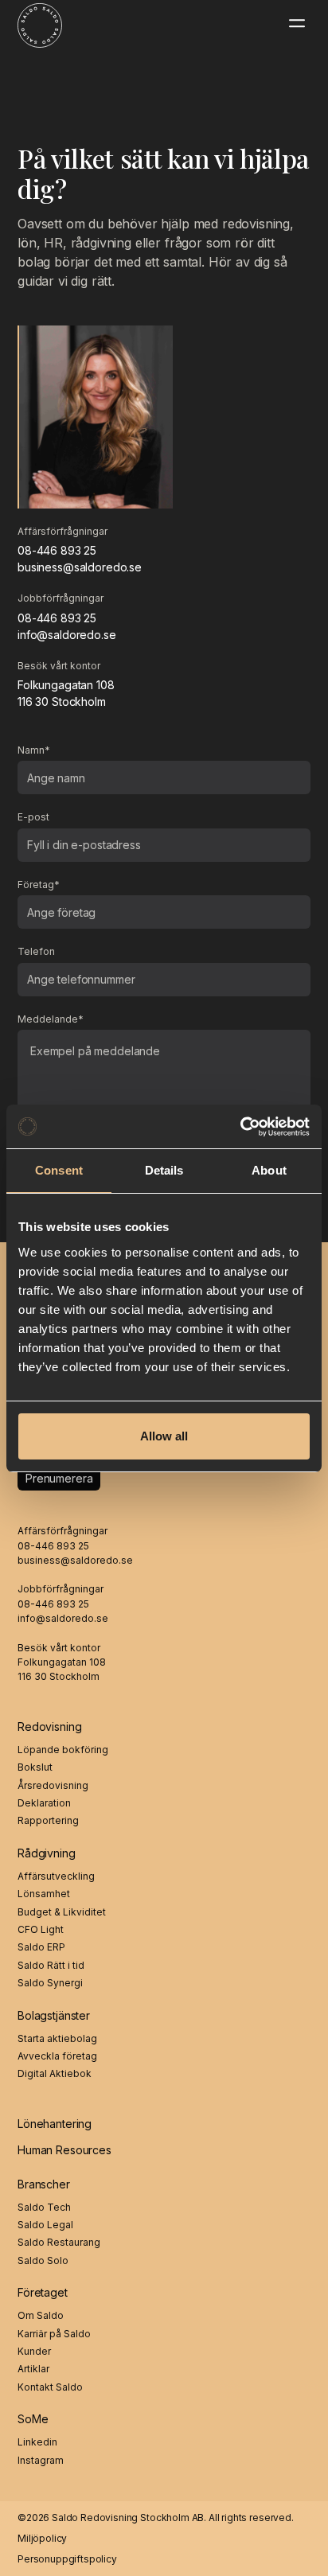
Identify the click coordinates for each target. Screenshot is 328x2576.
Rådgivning (47, 1853)
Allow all (164, 1436)
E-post (33, 817)
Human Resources (64, 2150)
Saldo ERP (41, 1947)
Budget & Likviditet (62, 1912)
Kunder (34, 2352)
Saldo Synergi (50, 1983)
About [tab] (269, 1170)
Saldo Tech (44, 2208)
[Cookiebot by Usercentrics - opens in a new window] (240, 1127)
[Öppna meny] (297, 23)
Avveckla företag (57, 2056)
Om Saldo (41, 2316)
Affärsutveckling (56, 1876)
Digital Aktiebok (55, 2074)
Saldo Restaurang (59, 2243)
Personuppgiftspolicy (67, 2559)
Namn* (34, 750)
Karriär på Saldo (54, 2334)
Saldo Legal (45, 2225)
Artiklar (33, 2369)
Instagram (41, 2461)
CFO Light (41, 1930)
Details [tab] (164, 1170)
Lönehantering (55, 2124)
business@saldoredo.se (80, 567)
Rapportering (48, 1821)
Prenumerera (59, 1478)
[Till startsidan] (31, 23)
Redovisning (49, 1726)
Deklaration (44, 1803)
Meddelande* (51, 1019)
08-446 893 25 (57, 550)
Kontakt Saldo (50, 2387)
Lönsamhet (44, 1894)
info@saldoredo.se (67, 635)
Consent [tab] (59, 1170)
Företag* (39, 885)
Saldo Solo (43, 2261)
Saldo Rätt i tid (51, 1966)
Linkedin (37, 2442)
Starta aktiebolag (57, 2039)
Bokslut (35, 1767)
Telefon (36, 952)
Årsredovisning (53, 1786)
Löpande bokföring (63, 1750)
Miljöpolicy (42, 2538)
